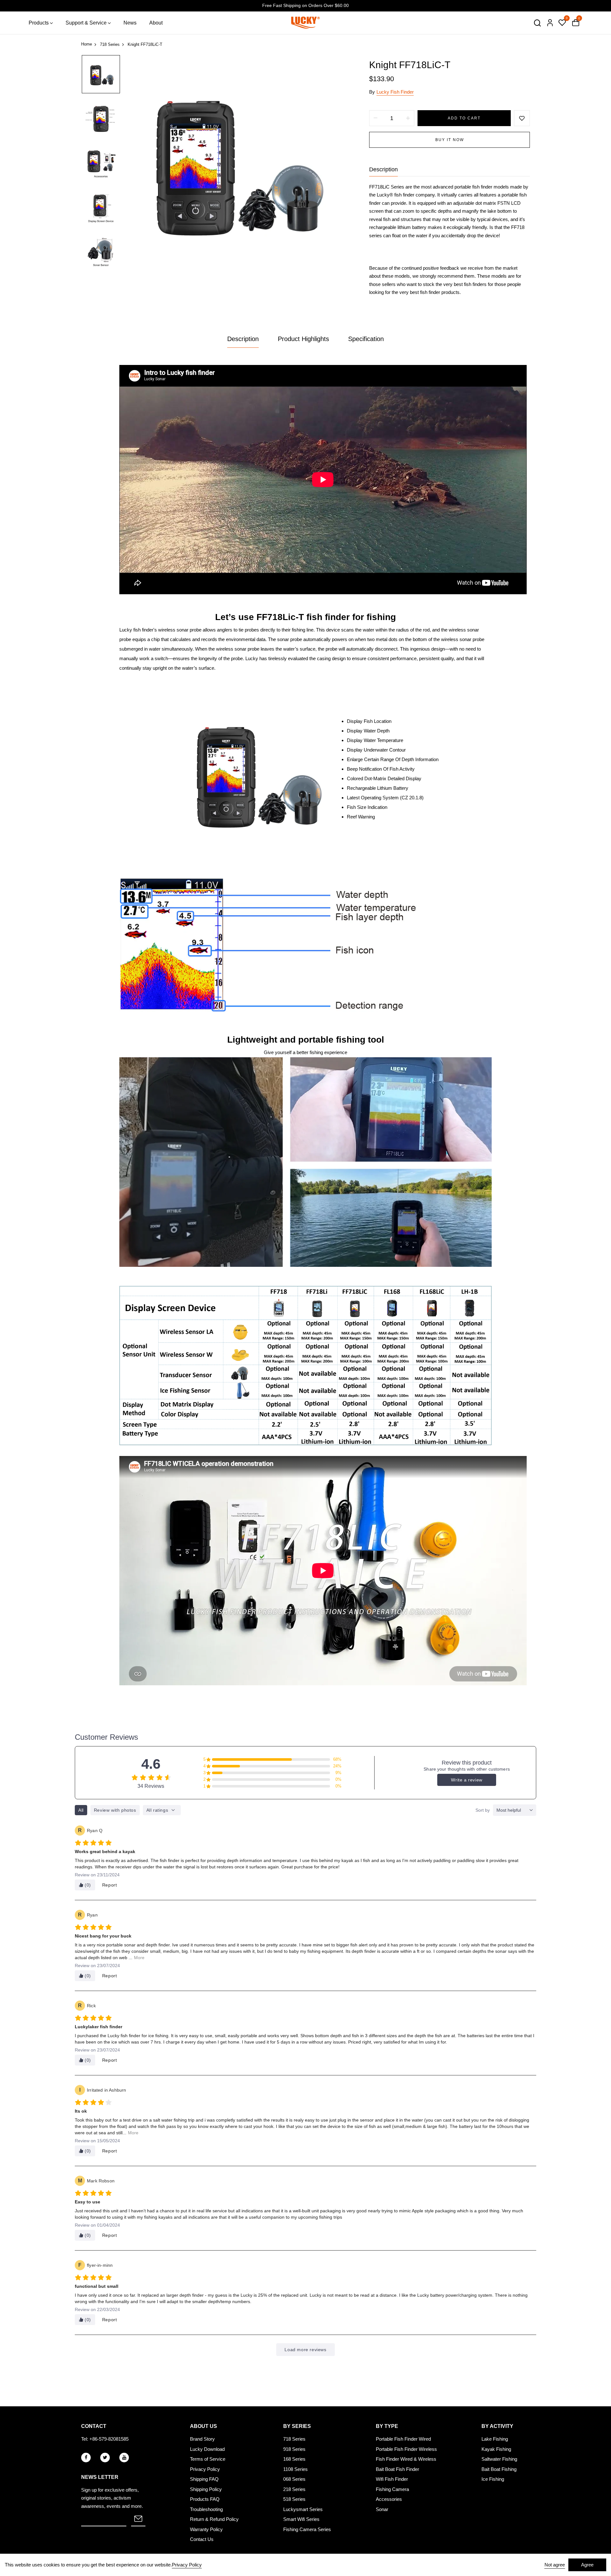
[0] (562, 23)
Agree (587, 2565)
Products (39, 23)
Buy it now (450, 140)
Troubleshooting (206, 2509)
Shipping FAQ (204, 2479)
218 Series (294, 2489)
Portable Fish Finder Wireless (406, 2449)
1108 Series (295, 2469)
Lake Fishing (495, 2439)
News (130, 23)
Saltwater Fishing (499, 2459)
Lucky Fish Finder (395, 92)
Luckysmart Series (303, 2509)
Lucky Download (207, 2449)
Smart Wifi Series (301, 2519)
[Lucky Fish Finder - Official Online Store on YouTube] (124, 2458)
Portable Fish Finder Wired (403, 2439)
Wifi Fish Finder (392, 2479)
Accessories (389, 2499)
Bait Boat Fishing (499, 2469)
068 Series (294, 2479)
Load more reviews (305, 2350)
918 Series (294, 2449)
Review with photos (115, 1810)
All (81, 1810)
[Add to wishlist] (522, 118)
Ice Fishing (493, 2479)
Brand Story (202, 2439)
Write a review (467, 1780)
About (156, 23)
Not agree (555, 2565)
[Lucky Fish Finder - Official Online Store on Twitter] (105, 2458)
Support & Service (86, 23)
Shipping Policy (206, 2489)
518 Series (294, 2499)
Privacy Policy (205, 2469)
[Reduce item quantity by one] (376, 118)
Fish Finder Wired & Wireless (406, 2459)
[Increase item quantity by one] (408, 118)
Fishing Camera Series (307, 2529)
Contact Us (202, 2539)
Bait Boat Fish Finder (397, 2469)
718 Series (294, 2439)
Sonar (382, 2509)
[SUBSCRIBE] (138, 2519)
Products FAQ (205, 2499)
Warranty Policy (206, 2529)
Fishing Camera (392, 2489)
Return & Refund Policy (214, 2519)
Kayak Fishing (496, 2449)
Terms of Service (208, 2459)
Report (110, 1885)
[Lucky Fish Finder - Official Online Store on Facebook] (86, 2458)
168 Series (294, 2459)
